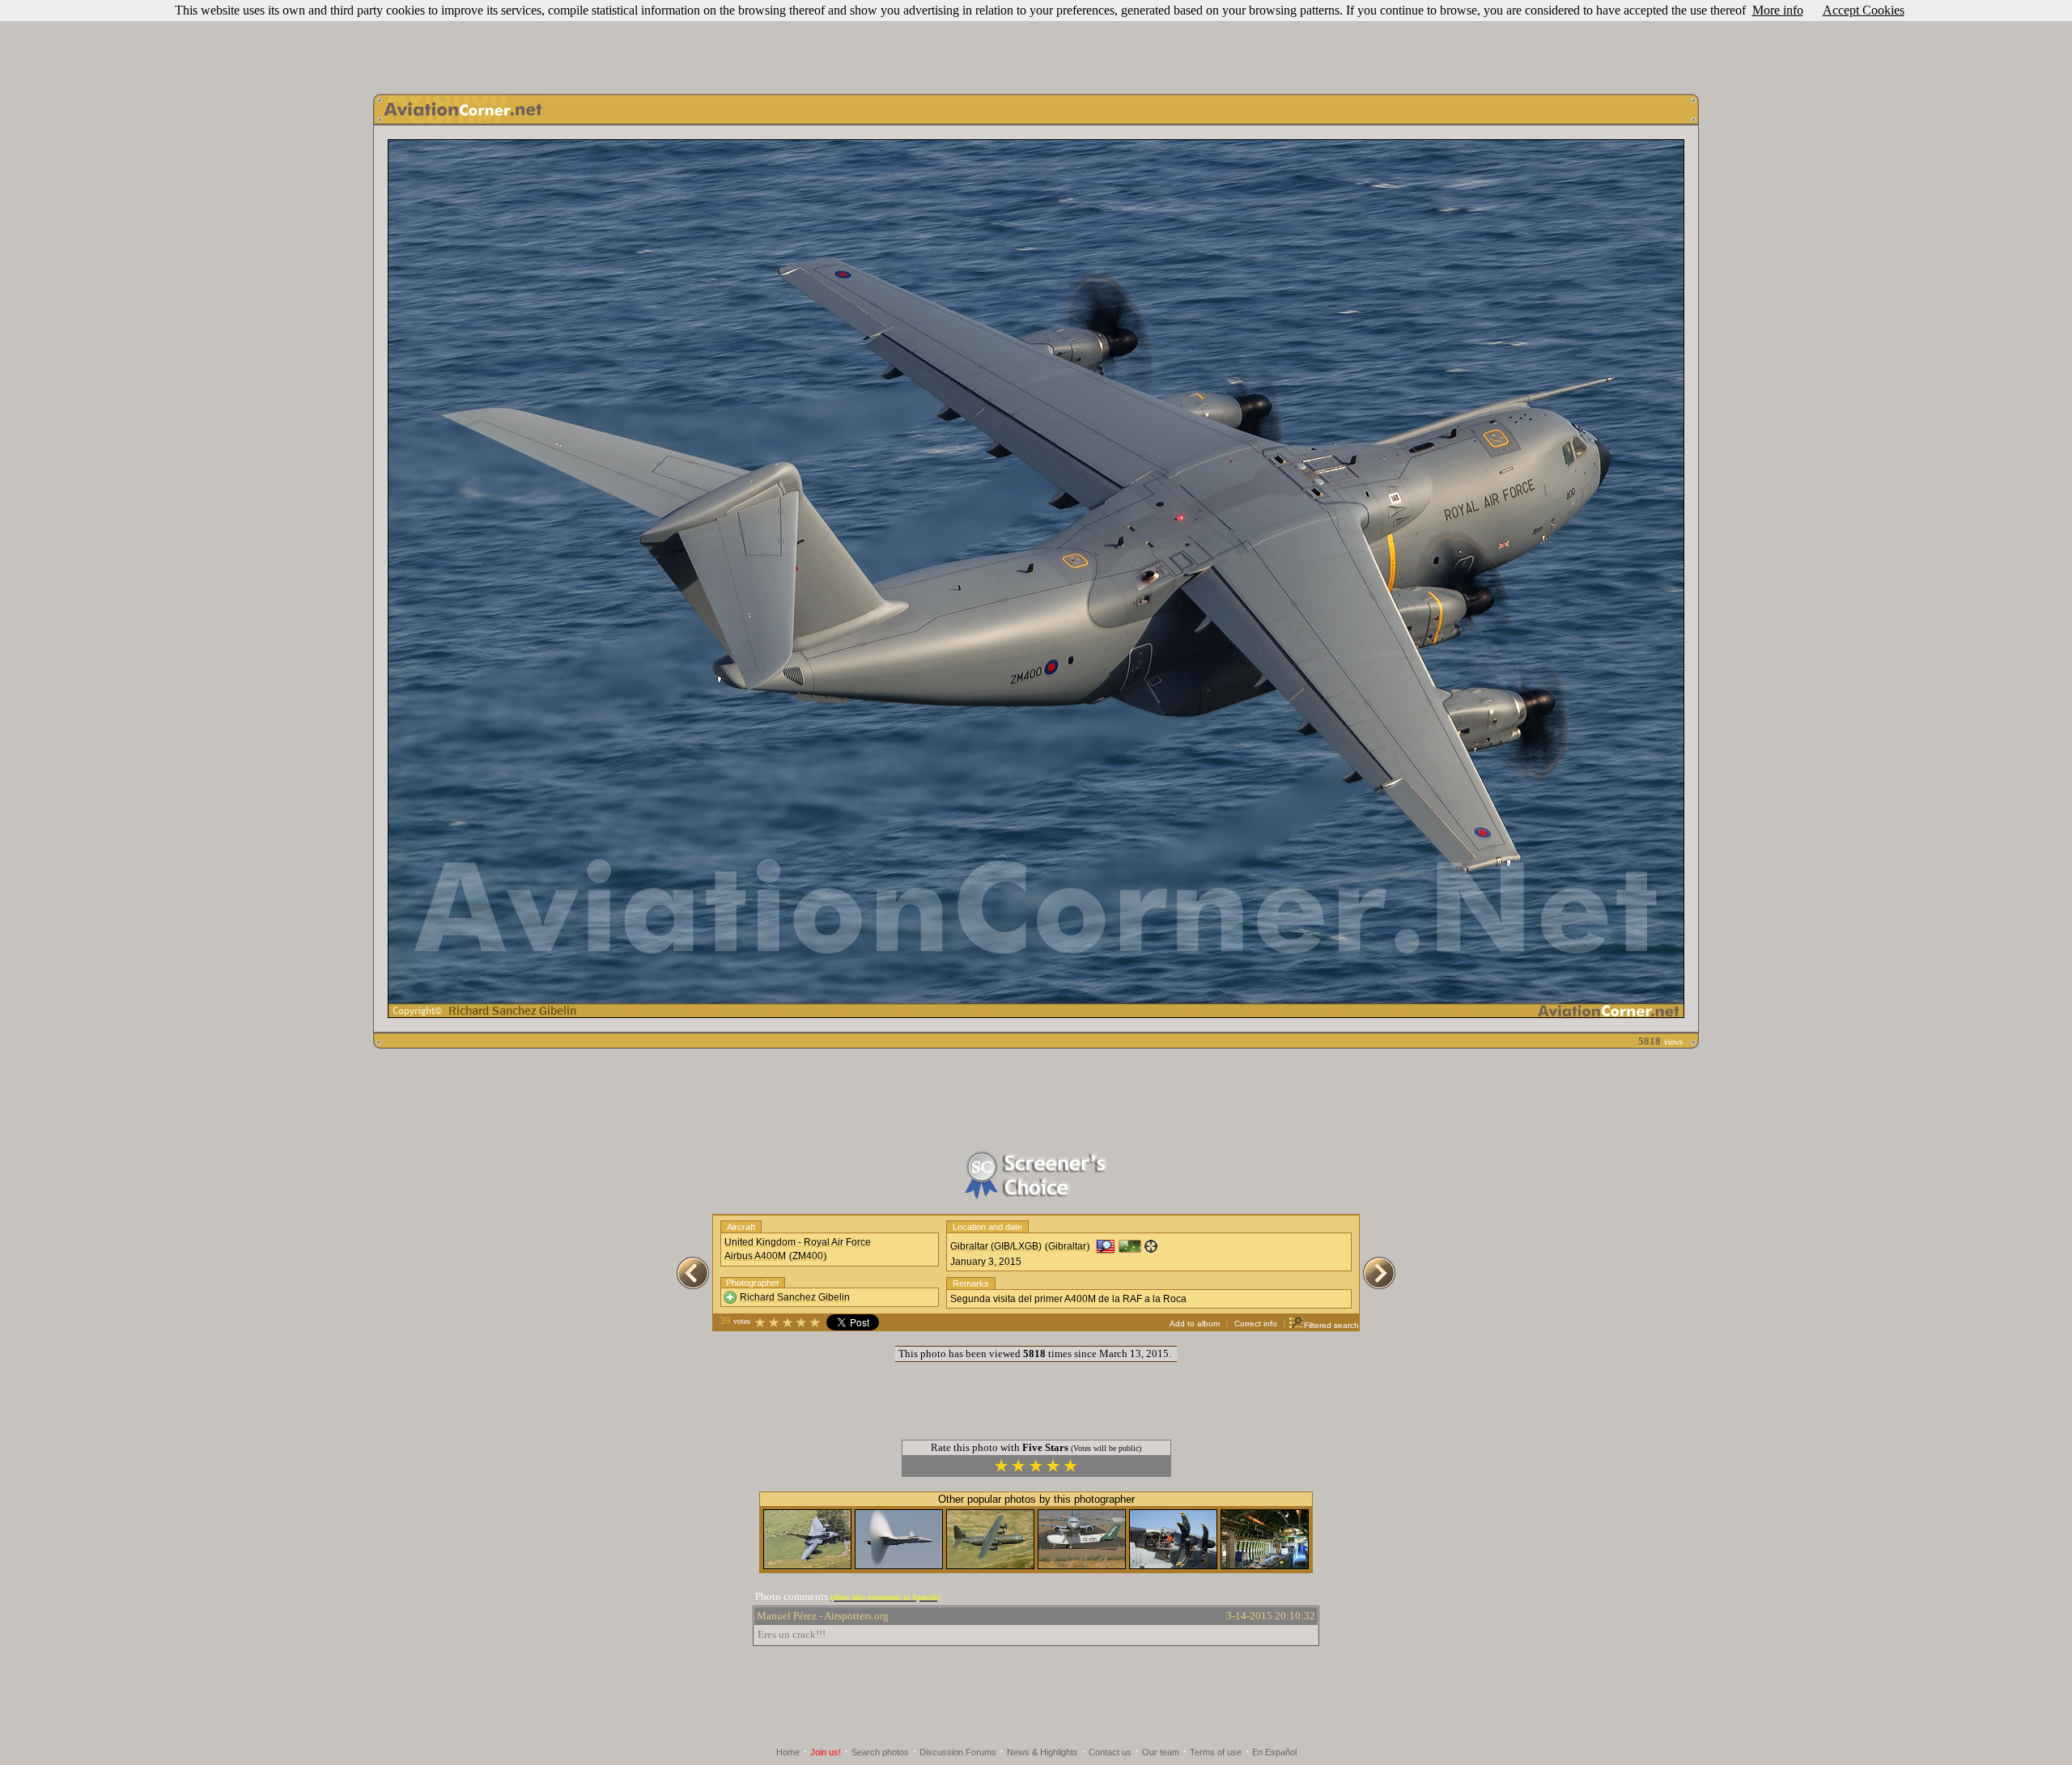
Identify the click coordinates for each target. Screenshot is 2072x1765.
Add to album (1195, 1324)
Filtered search (1331, 1325)
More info (1778, 10)
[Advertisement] (1036, 43)
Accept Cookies (1864, 10)
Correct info (1256, 1324)
